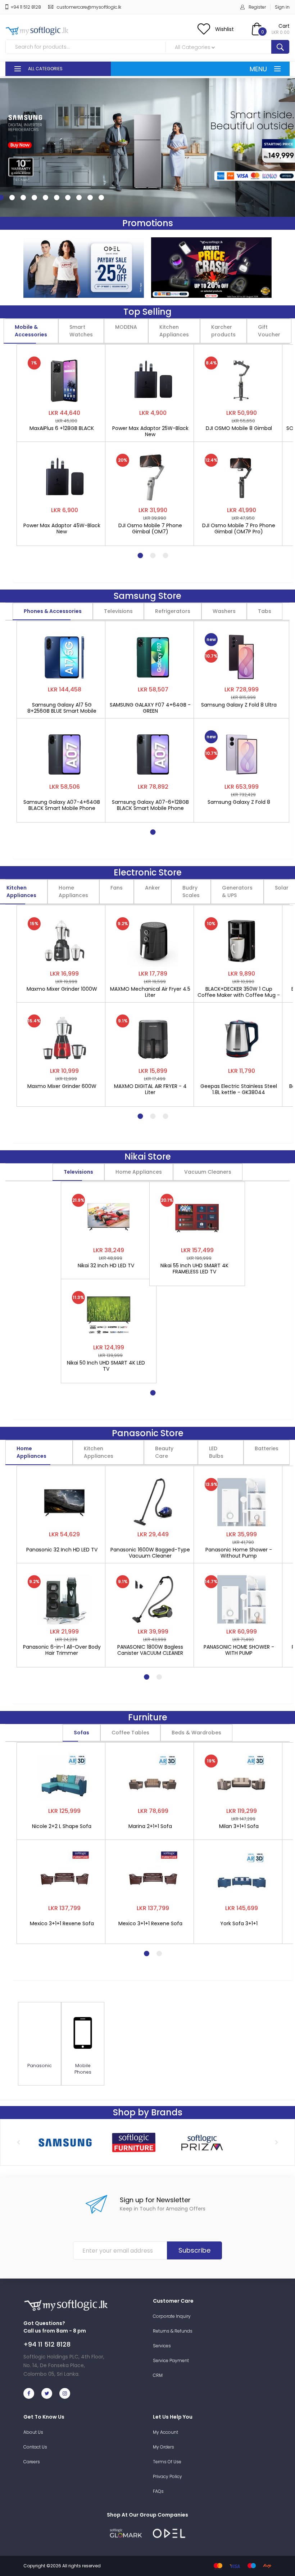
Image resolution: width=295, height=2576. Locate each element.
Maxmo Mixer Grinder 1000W (62, 989)
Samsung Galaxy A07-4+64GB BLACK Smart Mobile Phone (62, 805)
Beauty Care (164, 1452)
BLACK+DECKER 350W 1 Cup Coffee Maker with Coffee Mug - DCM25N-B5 (239, 992)
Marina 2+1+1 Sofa (150, 1827)
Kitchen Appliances (174, 331)
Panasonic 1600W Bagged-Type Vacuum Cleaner (150, 1553)
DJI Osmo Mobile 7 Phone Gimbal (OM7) (150, 529)
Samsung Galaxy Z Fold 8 (239, 802)
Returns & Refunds (173, 2331)
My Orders (164, 2447)
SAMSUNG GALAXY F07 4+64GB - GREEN (150, 708)
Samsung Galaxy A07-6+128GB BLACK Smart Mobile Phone (150, 805)
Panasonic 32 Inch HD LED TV (62, 1550)
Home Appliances (73, 891)
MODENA (126, 327)
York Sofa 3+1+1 (239, 1924)
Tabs (265, 611)
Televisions (118, 611)
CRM (158, 2375)
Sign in (282, 7)
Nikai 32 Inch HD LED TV (106, 1266)
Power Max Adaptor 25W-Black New (150, 431)
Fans (117, 888)
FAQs (158, 2491)
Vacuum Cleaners (208, 1172)
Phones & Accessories (53, 611)
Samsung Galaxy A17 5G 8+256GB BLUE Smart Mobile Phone (62, 708)
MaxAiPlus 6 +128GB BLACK (62, 429)
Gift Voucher (269, 331)
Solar (282, 888)
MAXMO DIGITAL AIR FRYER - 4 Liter (150, 1089)
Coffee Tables (130, 1733)
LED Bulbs (216, 1452)
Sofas (81, 1733)
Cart (284, 26)
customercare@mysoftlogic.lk (89, 7)
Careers (32, 2462)
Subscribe (194, 2250)
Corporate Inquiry (172, 2316)
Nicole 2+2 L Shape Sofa (62, 1827)
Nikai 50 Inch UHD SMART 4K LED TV (106, 1366)
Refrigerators (173, 611)
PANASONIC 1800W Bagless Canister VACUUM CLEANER (150, 1650)
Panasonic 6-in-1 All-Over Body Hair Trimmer (62, 1650)
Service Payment (171, 2360)
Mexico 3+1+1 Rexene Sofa (62, 1924)
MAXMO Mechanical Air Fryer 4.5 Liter (150, 992)
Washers (224, 611)
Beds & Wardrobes (196, 1733)
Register (257, 7)
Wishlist (224, 29)
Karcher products (223, 331)
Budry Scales (191, 891)
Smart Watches (81, 331)
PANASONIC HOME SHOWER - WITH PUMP (239, 1650)
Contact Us (35, 2447)
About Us (33, 2432)
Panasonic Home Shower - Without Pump (239, 1553)
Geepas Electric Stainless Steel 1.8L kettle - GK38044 (239, 1089)
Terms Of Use (167, 2462)
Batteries (267, 1448)
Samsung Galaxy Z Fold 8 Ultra (239, 705)
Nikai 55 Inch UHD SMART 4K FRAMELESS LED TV (194, 1269)
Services (162, 2346)
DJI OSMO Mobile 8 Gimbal (239, 429)
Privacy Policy (167, 2476)
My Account (165, 2432)
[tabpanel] (64, 442)
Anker (153, 888)
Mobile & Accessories (31, 331)
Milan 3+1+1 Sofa (239, 1827)
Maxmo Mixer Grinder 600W (62, 1087)
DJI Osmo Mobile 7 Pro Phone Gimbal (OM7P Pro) (239, 529)
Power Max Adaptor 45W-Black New (62, 529)
